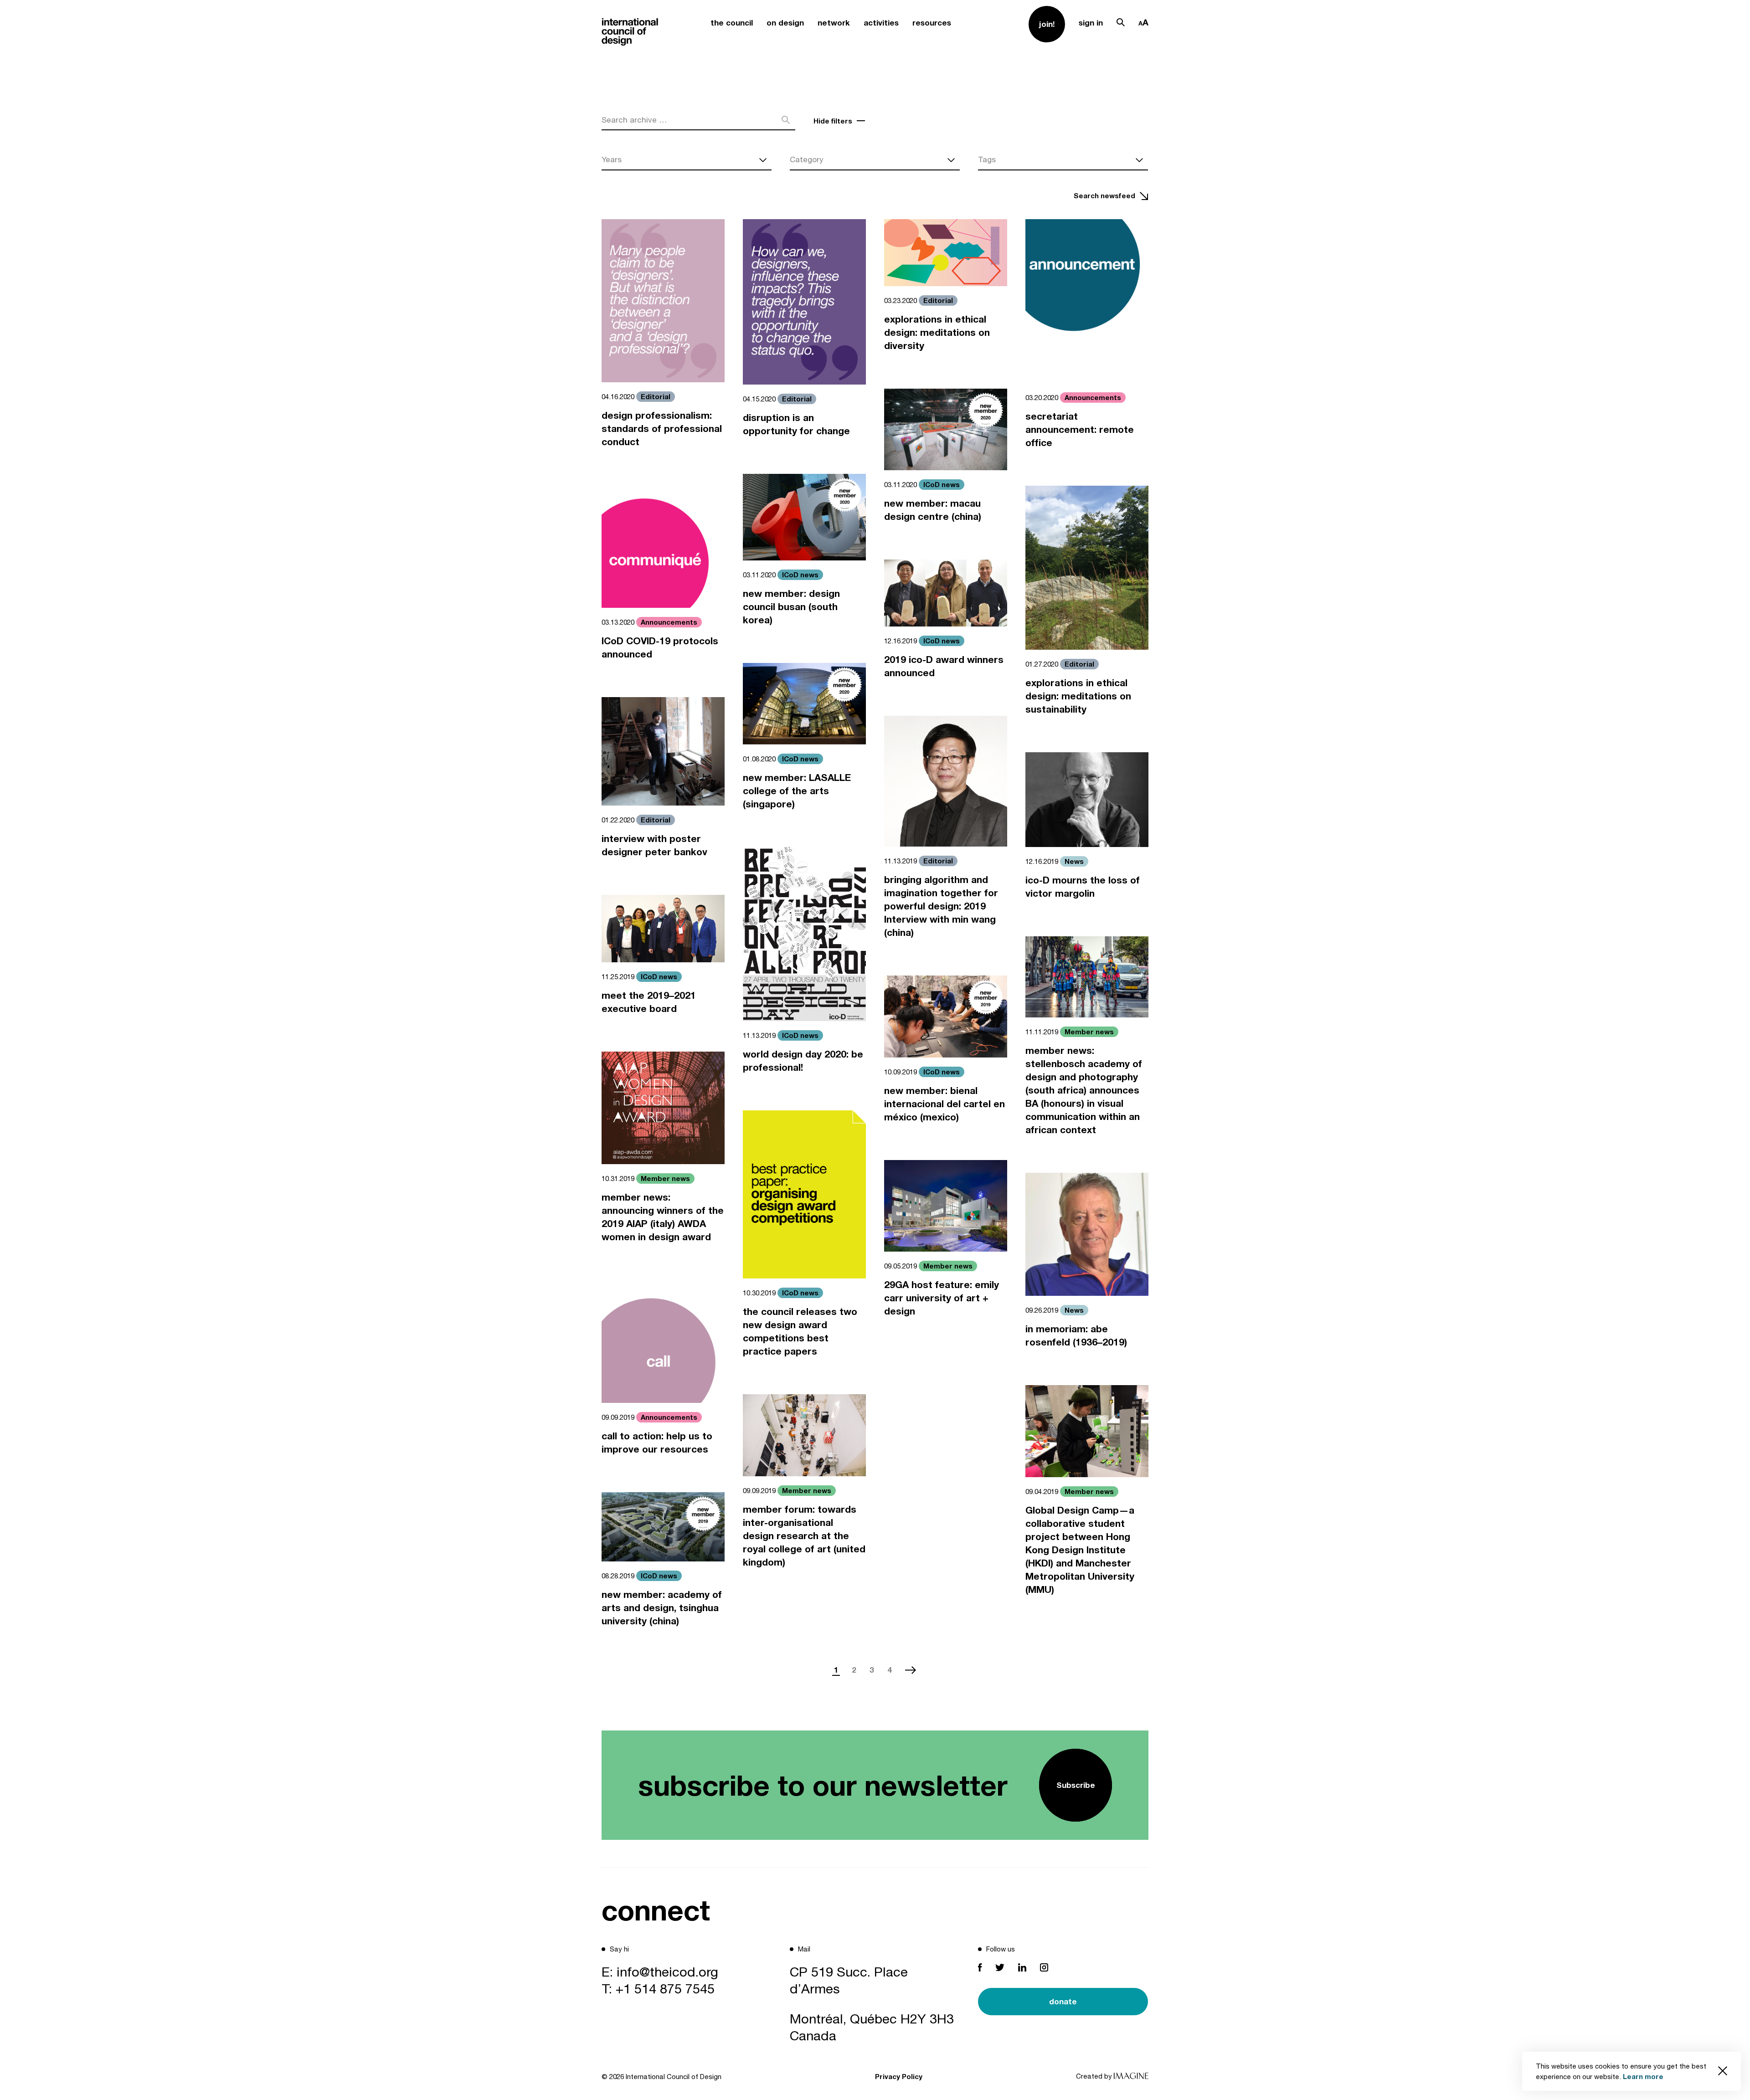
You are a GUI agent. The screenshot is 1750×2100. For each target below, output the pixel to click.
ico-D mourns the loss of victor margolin (1083, 887)
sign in (1091, 23)
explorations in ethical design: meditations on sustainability (1078, 696)
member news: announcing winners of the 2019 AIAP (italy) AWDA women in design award (663, 1217)
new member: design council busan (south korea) (791, 607)
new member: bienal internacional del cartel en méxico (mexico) (944, 1104)
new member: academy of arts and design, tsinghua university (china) (662, 1608)
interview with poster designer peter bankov (654, 845)
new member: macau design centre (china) (933, 510)
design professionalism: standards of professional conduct (662, 429)
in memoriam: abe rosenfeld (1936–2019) (1076, 1335)
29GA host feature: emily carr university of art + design (942, 1298)
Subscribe (1076, 1785)
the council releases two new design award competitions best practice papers (800, 1331)
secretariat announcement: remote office (1080, 429)
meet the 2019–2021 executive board (649, 1002)
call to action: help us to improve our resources (657, 1443)
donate (1063, 2001)
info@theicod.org (667, 1972)
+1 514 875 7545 (665, 1988)
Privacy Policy (899, 2076)
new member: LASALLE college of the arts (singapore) (797, 791)
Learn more (1643, 2076)
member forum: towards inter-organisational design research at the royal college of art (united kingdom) (804, 1536)
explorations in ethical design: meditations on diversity (937, 332)
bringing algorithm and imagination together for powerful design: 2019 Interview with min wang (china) (941, 906)
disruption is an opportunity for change (796, 424)
